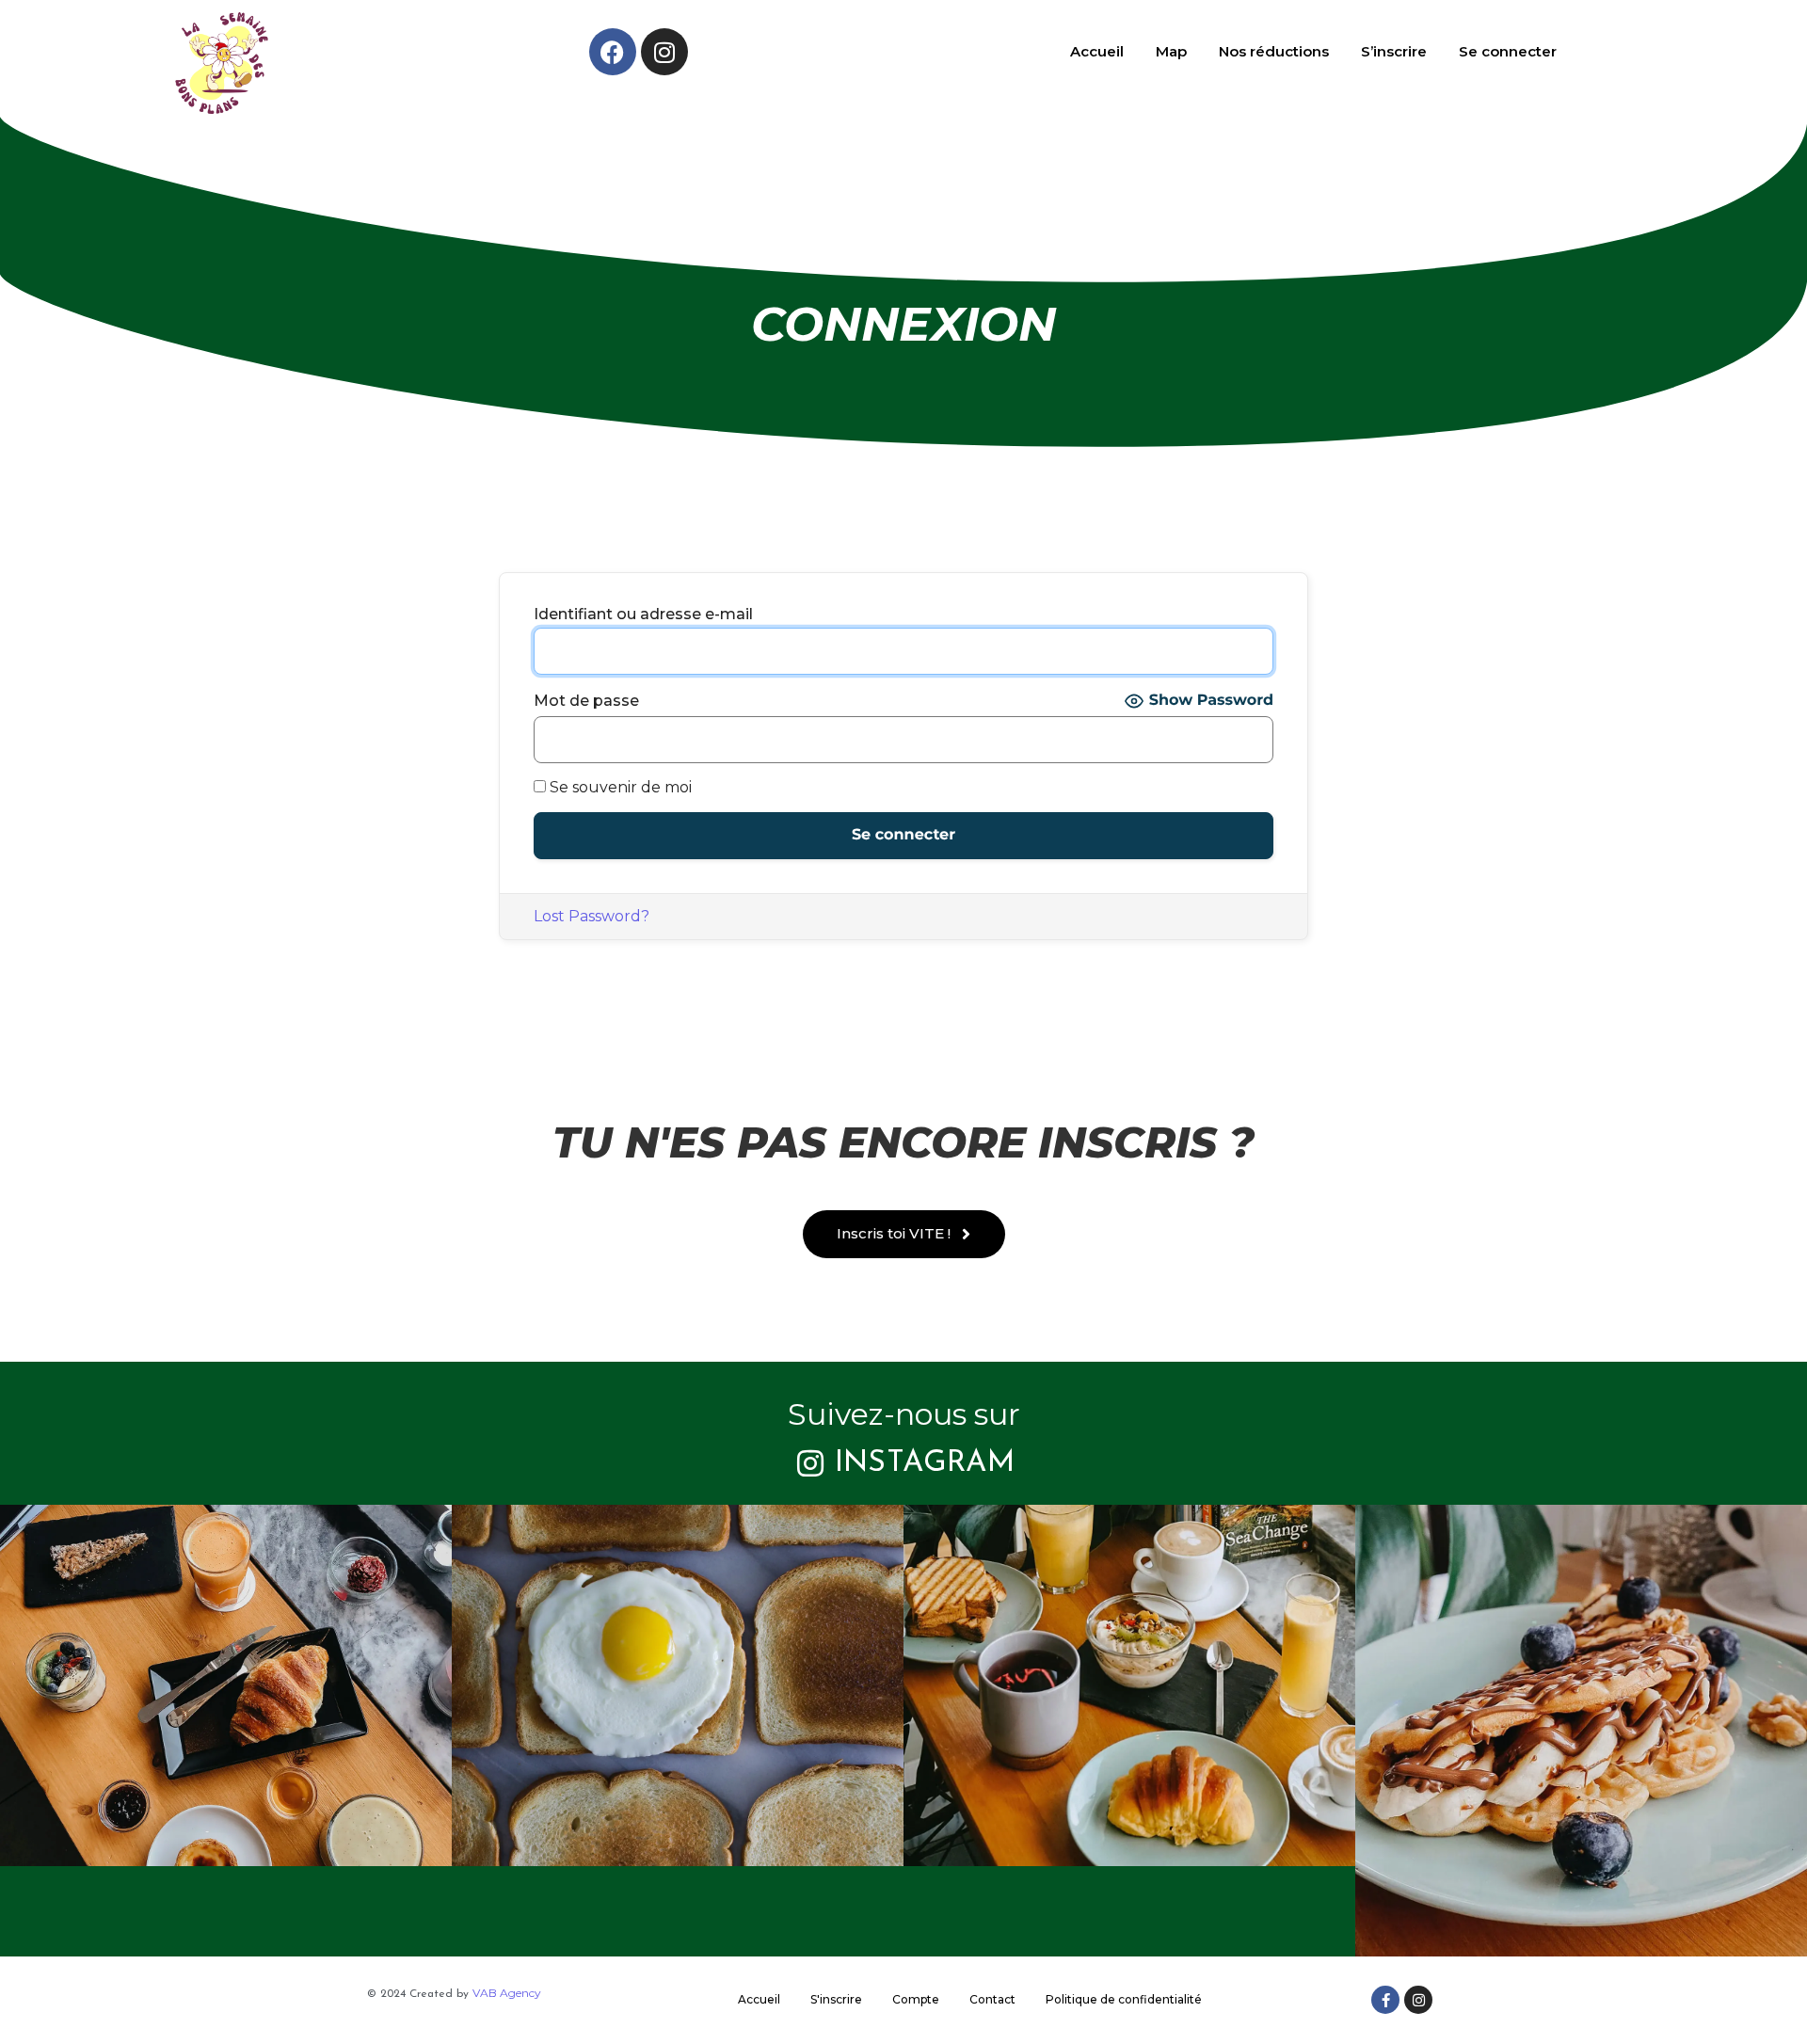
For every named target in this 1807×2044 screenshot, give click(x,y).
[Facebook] (613, 52)
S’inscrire (1394, 51)
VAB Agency (507, 1993)
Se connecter (1508, 51)
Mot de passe (586, 701)
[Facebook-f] (1385, 2000)
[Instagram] (664, 52)
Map (1171, 51)
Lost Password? (592, 916)
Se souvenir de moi (619, 788)
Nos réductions (1274, 51)
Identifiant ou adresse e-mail (643, 615)
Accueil (1097, 51)
